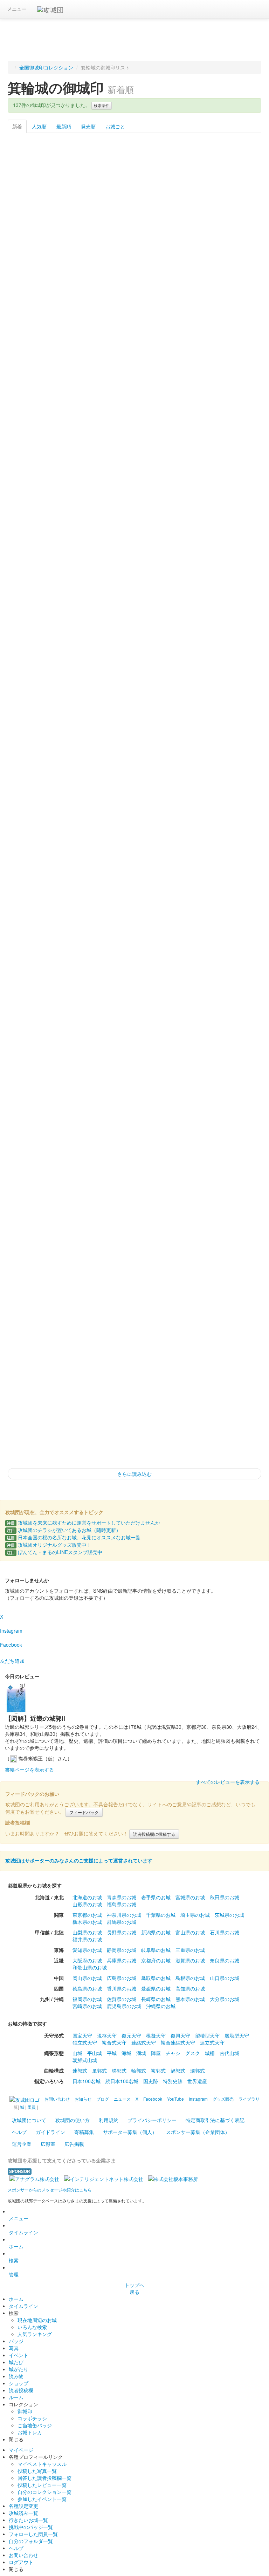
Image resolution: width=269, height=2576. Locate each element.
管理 (14, 2274)
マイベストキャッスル (42, 2464)
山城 (77, 2053)
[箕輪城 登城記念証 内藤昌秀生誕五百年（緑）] (185, 1032)
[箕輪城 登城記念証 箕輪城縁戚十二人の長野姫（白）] (236, 702)
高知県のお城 (190, 1988)
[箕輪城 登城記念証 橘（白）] (33, 1296)
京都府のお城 (156, 1960)
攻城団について (29, 2120)
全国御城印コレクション (46, 67)
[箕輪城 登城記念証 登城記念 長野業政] (185, 1098)
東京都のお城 (87, 1915)
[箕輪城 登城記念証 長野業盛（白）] (84, 834)
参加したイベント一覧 (42, 2499)
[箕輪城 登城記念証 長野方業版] (236, 569)
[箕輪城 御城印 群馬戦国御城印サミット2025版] (236, 239)
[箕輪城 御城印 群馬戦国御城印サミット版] (84, 503)
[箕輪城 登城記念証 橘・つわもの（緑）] (236, 1362)
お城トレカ (30, 2432)
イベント (19, 2355)
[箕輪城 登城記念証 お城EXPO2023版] (236, 503)
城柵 (210, 2053)
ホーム (16, 2246)
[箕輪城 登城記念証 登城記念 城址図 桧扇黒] (33, 702)
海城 (126, 2053)
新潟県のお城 (156, 1932)
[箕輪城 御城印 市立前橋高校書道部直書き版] (33, 173)
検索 (14, 2260)
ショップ (19, 2383)
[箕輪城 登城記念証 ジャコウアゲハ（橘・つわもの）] (84, 1230)
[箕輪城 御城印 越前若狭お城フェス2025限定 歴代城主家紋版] (135, 239)
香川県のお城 (122, 1988)
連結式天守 (144, 2042)
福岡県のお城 (87, 1999)
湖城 (141, 2053)
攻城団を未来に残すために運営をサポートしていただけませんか (83, 1523)
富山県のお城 (190, 1932)
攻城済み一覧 (23, 2513)
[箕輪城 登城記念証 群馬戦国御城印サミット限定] (236, 635)
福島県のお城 (122, 1904)
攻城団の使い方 (73, 2120)
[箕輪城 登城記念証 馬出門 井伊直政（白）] (135, 966)
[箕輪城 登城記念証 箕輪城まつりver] (84, 702)
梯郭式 (119, 2070)
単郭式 (99, 2070)
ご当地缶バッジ (35, 2425)
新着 (17, 126)
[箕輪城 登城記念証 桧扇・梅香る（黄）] (33, 1428)
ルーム (16, 2397)
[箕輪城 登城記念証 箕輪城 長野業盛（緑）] (33, 900)
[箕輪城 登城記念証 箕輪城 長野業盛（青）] (236, 834)
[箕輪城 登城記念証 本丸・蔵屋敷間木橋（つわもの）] (135, 834)
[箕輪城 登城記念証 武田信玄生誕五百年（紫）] (84, 966)
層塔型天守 (237, 2035)
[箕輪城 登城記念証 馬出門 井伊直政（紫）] (84, 900)
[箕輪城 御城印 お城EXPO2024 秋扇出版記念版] (33, 371)
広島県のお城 (122, 1978)
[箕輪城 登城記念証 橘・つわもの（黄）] (84, 1362)
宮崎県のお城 (87, 2006)
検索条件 (102, 105)
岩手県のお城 (156, 1897)
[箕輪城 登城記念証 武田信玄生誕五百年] (135, 1098)
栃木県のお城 (87, 1922)
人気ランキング (35, 2334)
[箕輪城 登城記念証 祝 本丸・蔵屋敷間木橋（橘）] (135, 900)
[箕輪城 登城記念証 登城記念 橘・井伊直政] (236, 1032)
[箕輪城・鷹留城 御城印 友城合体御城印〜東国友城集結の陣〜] (33, 239)
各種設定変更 (23, 2506)
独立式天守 (85, 2042)
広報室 (48, 2144)
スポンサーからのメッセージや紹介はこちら (50, 2190)
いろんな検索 (32, 2327)
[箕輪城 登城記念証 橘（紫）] (236, 1230)
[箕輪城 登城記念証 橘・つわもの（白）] (185, 1362)
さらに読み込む (134, 1474)
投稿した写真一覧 (37, 2471)
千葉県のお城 (161, 1915)
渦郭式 (178, 2070)
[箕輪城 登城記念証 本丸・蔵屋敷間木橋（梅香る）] (236, 900)
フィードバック (84, 1812)
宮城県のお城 (190, 1897)
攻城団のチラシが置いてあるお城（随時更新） (64, 1530)
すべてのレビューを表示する (228, 1782)
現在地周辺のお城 (37, 2320)
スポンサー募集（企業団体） (198, 2132)
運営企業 (22, 2144)
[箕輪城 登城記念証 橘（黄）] (185, 1230)
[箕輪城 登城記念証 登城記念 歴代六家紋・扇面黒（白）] (33, 569)
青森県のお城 (122, 1897)
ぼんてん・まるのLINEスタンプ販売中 (54, 1552)
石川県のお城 (225, 1932)
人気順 (39, 126)
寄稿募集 (84, 2132)
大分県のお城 (225, 1999)
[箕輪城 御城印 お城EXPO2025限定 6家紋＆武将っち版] (84, 239)
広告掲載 (74, 2144)
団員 (32, 2107)
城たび (16, 2362)
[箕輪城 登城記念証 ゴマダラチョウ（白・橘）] (33, 834)
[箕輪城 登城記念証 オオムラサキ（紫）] (135, 1164)
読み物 (16, 2376)
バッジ (16, 2341)
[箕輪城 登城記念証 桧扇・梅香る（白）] (135, 1428)
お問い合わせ (23, 2555)
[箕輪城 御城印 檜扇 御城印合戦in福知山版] (33, 437)
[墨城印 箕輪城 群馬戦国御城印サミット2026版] (84, 173)
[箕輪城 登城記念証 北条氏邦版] (84, 635)
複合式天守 (114, 2042)
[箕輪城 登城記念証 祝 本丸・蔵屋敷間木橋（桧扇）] (185, 900)
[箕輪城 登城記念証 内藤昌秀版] (84, 569)
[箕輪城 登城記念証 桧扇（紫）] (185, 1296)
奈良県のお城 (225, 1960)
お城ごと (115, 126)
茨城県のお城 (229, 1915)
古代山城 (229, 2053)
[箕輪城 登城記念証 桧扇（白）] (236, 1296)
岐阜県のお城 (156, 1950)
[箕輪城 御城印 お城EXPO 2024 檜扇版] (185, 305)
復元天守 (131, 2035)
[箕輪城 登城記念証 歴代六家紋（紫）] (185, 702)
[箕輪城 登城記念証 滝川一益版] (33, 635)
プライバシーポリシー (152, 2120)
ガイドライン (50, 2132)
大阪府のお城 (87, 1960)
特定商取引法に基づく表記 (215, 2120)
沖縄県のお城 (161, 2006)
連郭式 (80, 2070)
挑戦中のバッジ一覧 (31, 2527)
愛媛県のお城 (156, 1988)
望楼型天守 (207, 2035)
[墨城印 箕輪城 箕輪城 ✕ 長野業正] (84, 305)
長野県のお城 (122, 1932)
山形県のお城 (87, 1904)
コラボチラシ (32, 2418)
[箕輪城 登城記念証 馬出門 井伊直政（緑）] (236, 966)
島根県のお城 (190, 1978)
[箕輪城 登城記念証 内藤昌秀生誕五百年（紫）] (135, 1032)
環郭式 (198, 2070)
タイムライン (23, 2232)
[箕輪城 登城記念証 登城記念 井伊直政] (33, 1098)
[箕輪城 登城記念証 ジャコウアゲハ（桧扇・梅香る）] (135, 1230)
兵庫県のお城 (122, 1960)
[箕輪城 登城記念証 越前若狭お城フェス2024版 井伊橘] (135, 371)
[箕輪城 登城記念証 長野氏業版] (135, 569)
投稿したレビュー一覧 (42, 2485)
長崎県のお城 (156, 1999)
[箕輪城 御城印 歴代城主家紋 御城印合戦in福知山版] (84, 437)
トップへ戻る (134, 2288)
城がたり (19, 2369)
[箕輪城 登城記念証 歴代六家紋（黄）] (33, 1230)
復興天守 (180, 2035)
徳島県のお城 (87, 1988)
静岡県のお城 (122, 1950)
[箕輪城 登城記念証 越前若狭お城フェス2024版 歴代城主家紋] (185, 371)
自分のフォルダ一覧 (31, 2541)
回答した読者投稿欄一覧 (44, 2478)
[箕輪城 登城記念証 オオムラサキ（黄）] (84, 1164)
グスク (193, 2053)
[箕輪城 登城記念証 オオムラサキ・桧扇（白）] (33, 1164)
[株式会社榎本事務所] (173, 2178)
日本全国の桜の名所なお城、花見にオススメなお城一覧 (74, 1537)
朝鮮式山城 (85, 2060)
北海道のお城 (87, 1897)
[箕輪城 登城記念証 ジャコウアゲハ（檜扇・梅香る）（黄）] (236, 437)
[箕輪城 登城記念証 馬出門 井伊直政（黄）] (185, 966)
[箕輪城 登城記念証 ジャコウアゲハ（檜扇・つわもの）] (185, 437)
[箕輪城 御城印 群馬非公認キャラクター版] (135, 503)
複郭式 (158, 2070)
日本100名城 (87, 2081)
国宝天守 (82, 2035)
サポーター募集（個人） (130, 2132)
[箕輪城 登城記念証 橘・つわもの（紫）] (135, 1362)
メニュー (17, 9)
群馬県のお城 (122, 1922)
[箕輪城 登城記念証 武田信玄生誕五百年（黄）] (33, 966)
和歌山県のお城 (90, 1967)
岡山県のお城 (87, 1978)
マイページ (21, 2450)
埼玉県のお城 (195, 1915)
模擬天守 (156, 2035)
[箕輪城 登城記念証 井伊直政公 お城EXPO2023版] (185, 503)
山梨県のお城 (87, 1932)
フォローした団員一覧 (33, 2534)
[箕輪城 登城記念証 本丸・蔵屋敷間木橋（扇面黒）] (135, 768)
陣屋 (156, 2053)
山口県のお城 (225, 1978)
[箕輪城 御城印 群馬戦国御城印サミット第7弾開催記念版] (135, 173)
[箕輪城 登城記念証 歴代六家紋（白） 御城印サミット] (33, 503)
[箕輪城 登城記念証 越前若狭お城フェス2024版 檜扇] (236, 371)
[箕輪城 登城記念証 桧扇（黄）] (135, 1296)
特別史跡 (173, 2081)
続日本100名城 (122, 2081)
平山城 (95, 2053)
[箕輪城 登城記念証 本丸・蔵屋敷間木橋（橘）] (185, 768)
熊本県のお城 (190, 1999)
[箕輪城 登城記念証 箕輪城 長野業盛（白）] (185, 834)
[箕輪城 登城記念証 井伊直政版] (135, 635)
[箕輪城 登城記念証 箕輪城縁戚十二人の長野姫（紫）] (33, 768)
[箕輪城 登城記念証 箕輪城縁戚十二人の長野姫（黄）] (84, 768)
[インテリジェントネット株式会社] (104, 2178)
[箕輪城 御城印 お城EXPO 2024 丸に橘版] (135, 305)
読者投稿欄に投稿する (154, 1834)
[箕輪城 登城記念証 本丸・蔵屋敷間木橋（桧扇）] (236, 768)
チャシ (173, 2053)
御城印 (25, 2411)
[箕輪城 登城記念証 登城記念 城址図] (236, 1098)
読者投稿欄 (21, 2390)
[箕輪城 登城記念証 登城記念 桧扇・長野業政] (84, 1098)
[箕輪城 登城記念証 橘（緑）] (84, 1296)
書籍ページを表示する (29, 1769)
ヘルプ (19, 2132)
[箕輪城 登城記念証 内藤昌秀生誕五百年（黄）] (84, 1032)
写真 (14, 2348)
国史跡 (151, 2081)
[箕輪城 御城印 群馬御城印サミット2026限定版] (185, 173)
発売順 (88, 126)
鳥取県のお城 (156, 1978)
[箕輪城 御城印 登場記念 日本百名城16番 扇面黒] (185, 239)
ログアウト (21, 2562)
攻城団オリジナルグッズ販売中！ (49, 1545)
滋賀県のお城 (190, 1960)
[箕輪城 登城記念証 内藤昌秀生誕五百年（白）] (33, 1032)
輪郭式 (139, 2070)
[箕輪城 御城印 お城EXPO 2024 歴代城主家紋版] (236, 305)
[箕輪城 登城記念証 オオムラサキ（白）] (185, 1164)
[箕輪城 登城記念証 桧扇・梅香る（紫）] (84, 1428)
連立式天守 (212, 2042)
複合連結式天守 (178, 2042)
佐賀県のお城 (122, 1999)
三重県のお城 (190, 1950)
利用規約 (109, 2120)
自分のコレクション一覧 (44, 2492)
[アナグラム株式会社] (34, 2178)
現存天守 (107, 2035)
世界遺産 (197, 2081)
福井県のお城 (87, 1939)
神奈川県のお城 (124, 1915)
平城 (112, 2053)
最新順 (64, 126)
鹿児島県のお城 (124, 2006)
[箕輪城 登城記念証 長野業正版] (185, 569)
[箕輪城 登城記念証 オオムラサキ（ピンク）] (236, 1164)
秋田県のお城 (225, 1897)
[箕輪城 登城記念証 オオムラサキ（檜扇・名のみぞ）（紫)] (135, 437)
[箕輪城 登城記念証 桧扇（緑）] (33, 1362)
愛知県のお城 (87, 1950)
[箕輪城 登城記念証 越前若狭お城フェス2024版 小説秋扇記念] (84, 371)
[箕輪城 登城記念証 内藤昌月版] (185, 635)
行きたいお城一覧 (28, 2520)
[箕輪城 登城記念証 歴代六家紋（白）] (135, 702)
